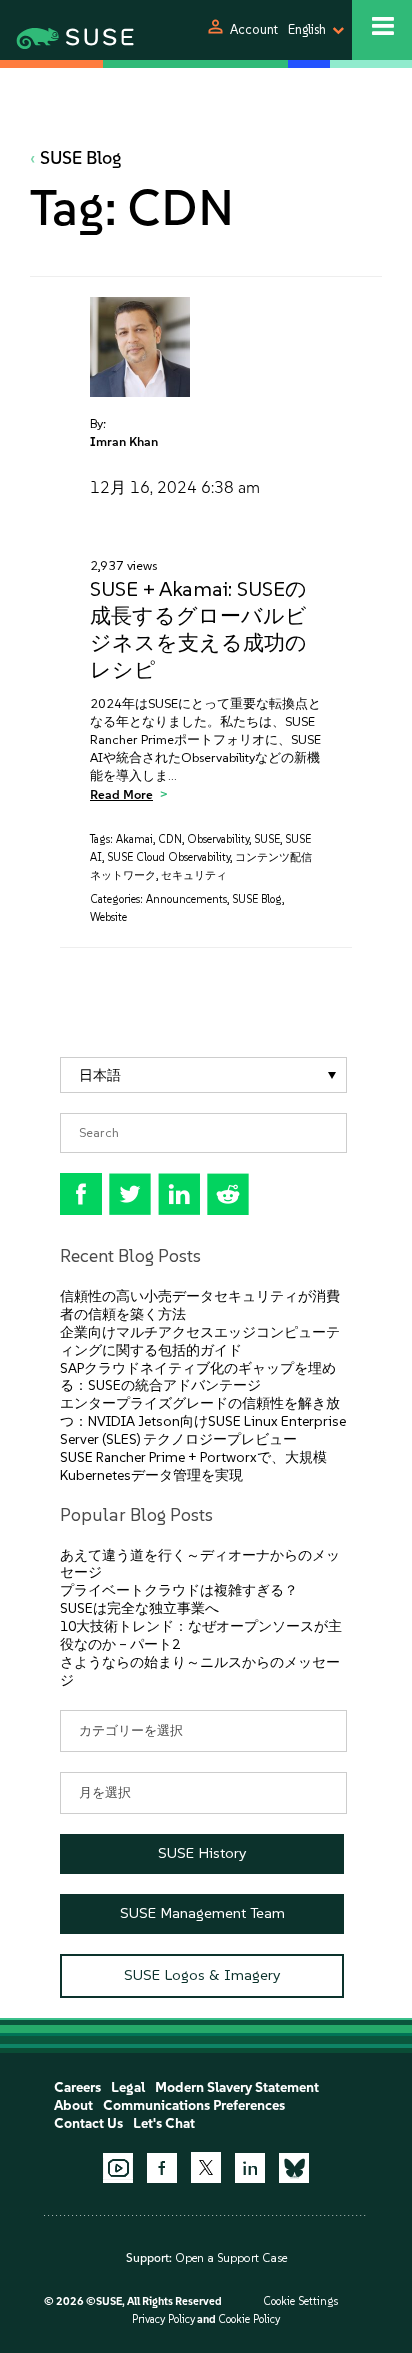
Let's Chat (164, 2123)
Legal (128, 2087)
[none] (203, 1075)
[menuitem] (203, 1075)
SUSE (267, 839)
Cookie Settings (300, 2301)
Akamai (134, 839)
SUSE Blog (81, 158)
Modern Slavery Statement (237, 2087)
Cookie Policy (249, 2319)
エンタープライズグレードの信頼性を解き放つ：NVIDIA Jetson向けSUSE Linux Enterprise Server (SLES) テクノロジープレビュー (203, 1421)
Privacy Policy (163, 2319)
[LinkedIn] (250, 2168)
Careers (77, 2087)
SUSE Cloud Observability (168, 857)
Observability (218, 839)
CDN (170, 839)
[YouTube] (118, 2168)
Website (108, 917)
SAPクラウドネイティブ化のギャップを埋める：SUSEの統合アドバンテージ (198, 1377)
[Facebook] (162, 2168)
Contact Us (88, 2123)
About (73, 2105)
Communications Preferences (194, 2105)
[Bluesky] (294, 2168)
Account (254, 29)
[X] (206, 2167)
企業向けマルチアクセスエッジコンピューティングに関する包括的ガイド (200, 1341)
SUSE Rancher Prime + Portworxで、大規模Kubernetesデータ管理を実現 (193, 1466)
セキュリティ (194, 875)
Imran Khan (124, 441)
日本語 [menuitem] (100, 1074)
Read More (121, 794)
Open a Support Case (231, 2258)
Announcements (186, 899)
